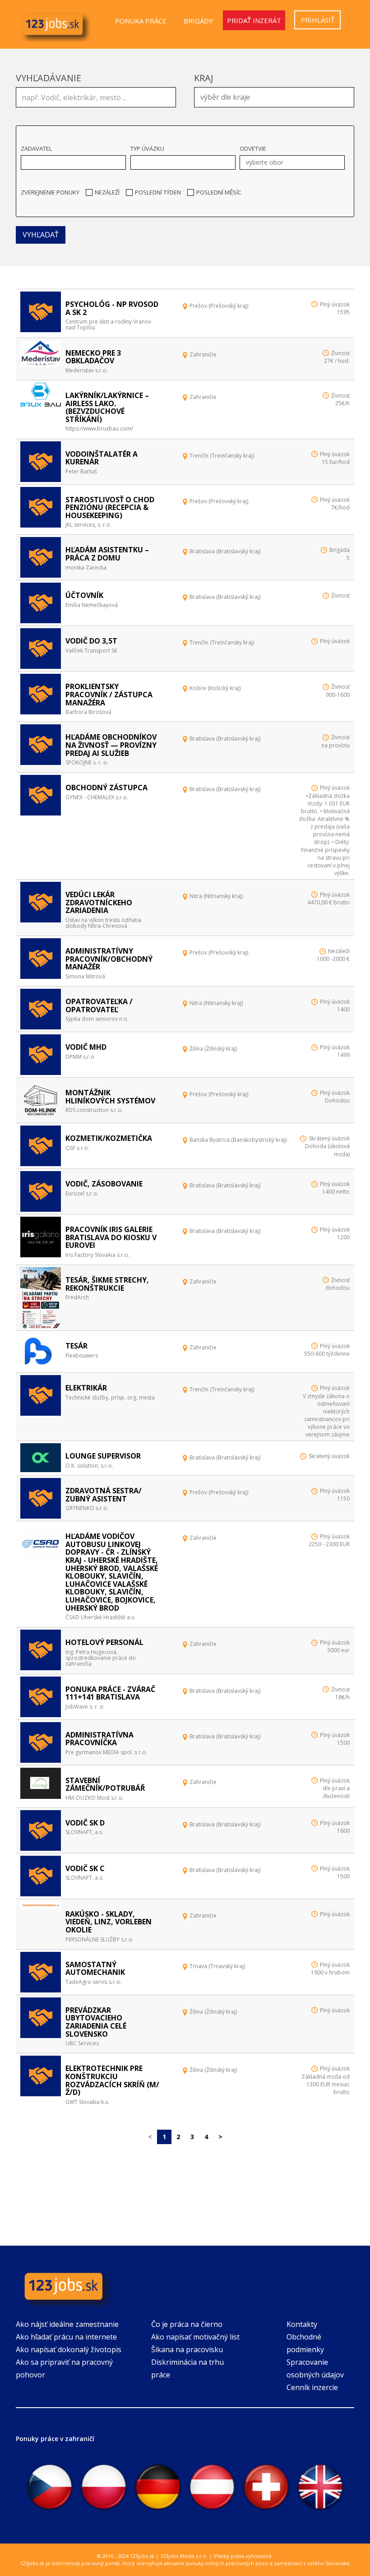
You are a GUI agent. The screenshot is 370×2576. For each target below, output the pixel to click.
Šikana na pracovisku (187, 2349)
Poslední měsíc (219, 192)
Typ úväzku (147, 148)
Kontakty (302, 2324)
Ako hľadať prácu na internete (66, 2337)
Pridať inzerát (254, 20)
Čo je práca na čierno (187, 2324)
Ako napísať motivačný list (195, 2337)
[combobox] (274, 97)
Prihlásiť (317, 20)
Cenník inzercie (312, 2387)
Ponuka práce (141, 21)
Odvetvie (253, 148)
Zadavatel (36, 148)
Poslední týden (158, 192)
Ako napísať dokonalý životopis (69, 2349)
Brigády (198, 21)
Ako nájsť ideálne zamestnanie (67, 2324)
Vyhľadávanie (49, 78)
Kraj (204, 78)
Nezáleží (107, 192)
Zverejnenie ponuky (50, 192)
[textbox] (276, 96)
